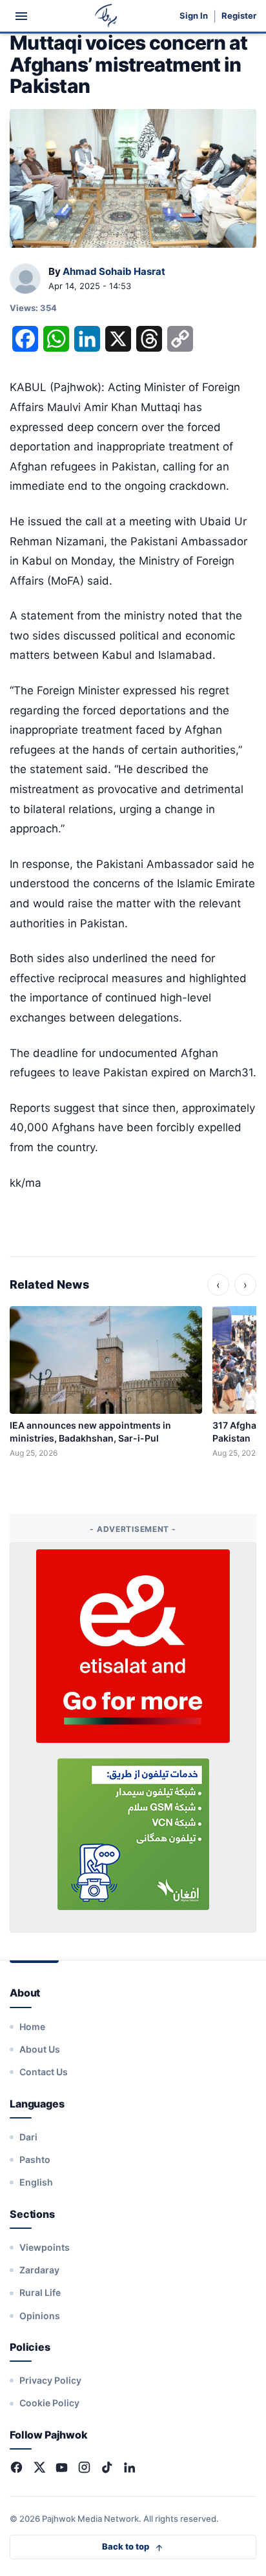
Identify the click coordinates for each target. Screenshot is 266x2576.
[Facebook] (16, 2467)
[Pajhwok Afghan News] (106, 16)
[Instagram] (84, 2467)
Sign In (194, 16)
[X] (39, 2467)
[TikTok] (107, 2467)
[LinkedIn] (129, 2467)
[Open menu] (21, 16)
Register (239, 16)
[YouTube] (62, 2467)
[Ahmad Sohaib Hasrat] (25, 279)
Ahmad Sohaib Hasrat (114, 271)
